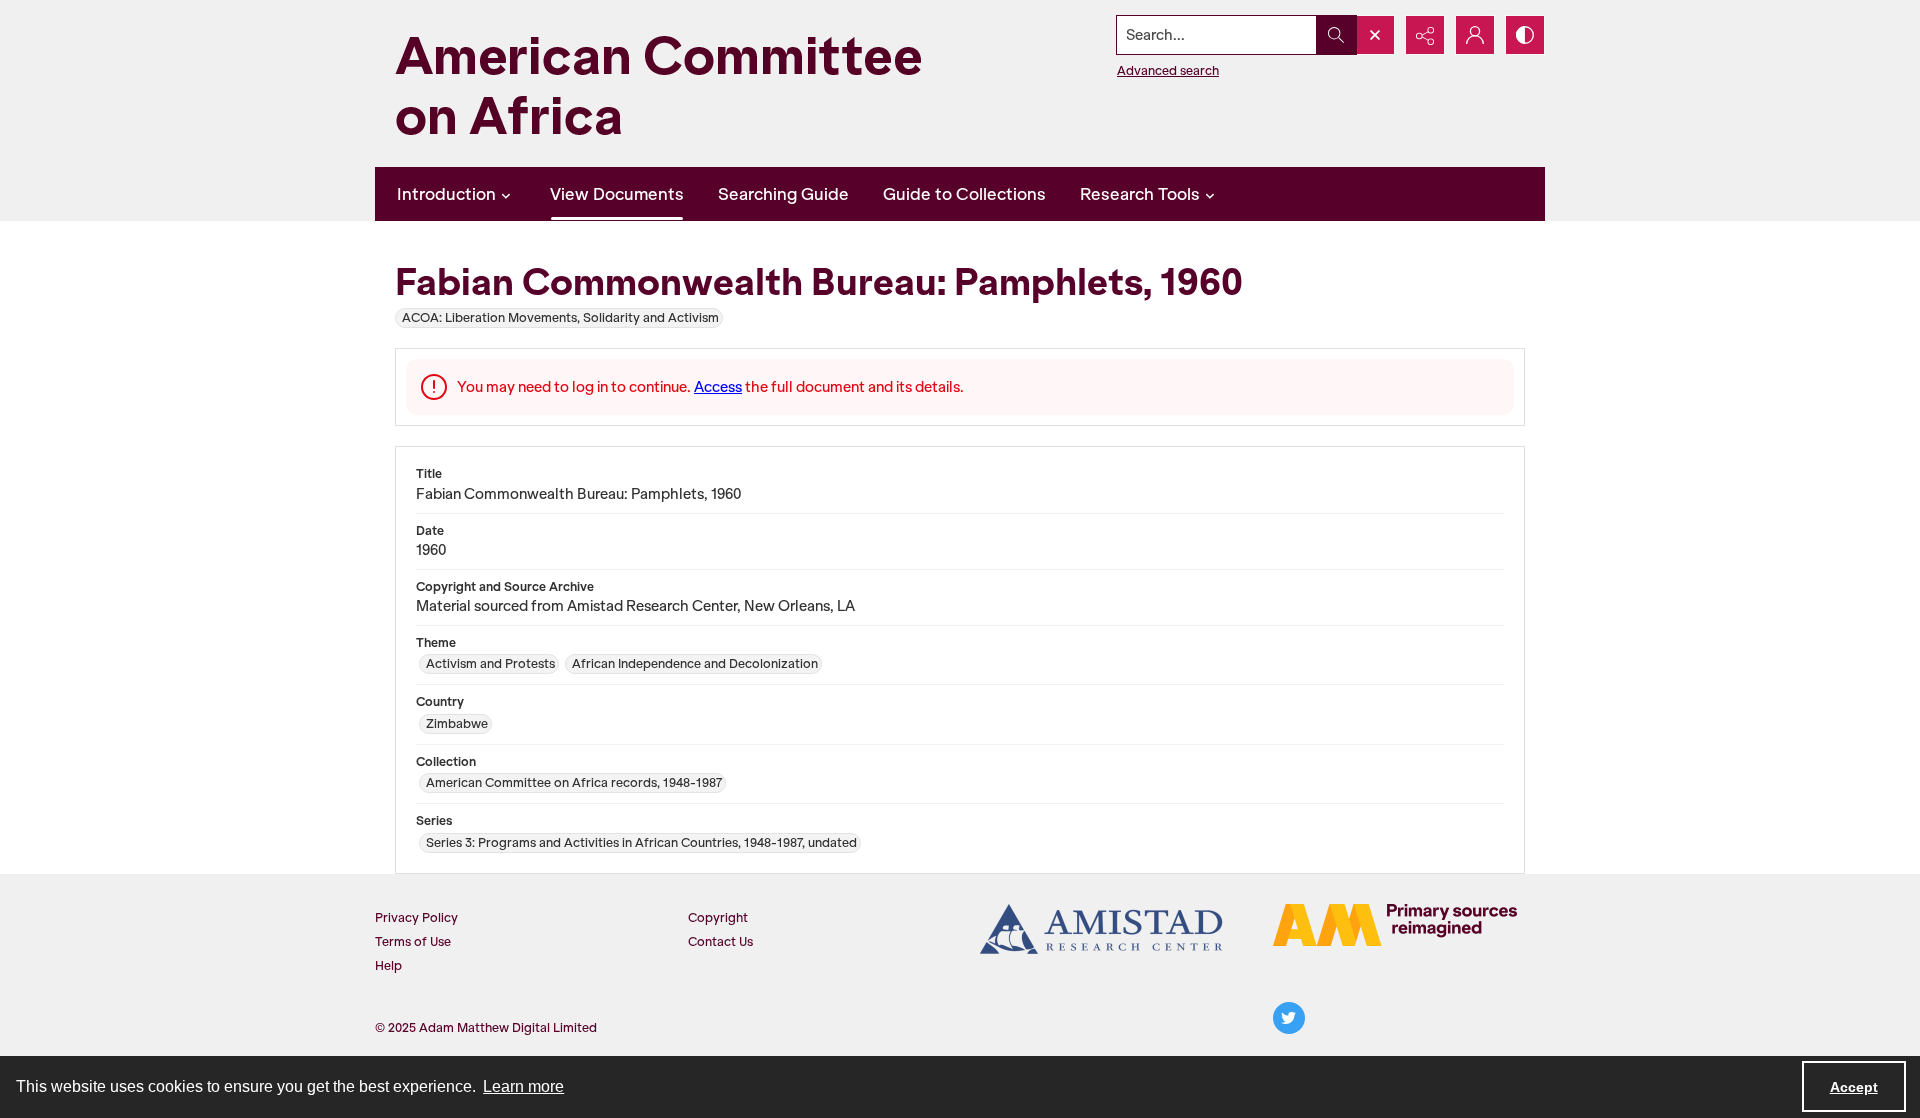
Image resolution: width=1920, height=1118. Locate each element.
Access (718, 387)
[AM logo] (1395, 925)
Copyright (718, 917)
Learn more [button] (523, 1086)
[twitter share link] (1289, 1018)
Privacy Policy (416, 917)
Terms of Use (413, 941)
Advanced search (1168, 70)
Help (388, 965)
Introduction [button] (446, 194)
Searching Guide (783, 194)
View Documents (617, 194)
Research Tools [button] (1140, 194)
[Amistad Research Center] (1102, 929)
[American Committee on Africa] (695, 83)
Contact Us (720, 941)
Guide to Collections (964, 194)
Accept (1854, 1087)
